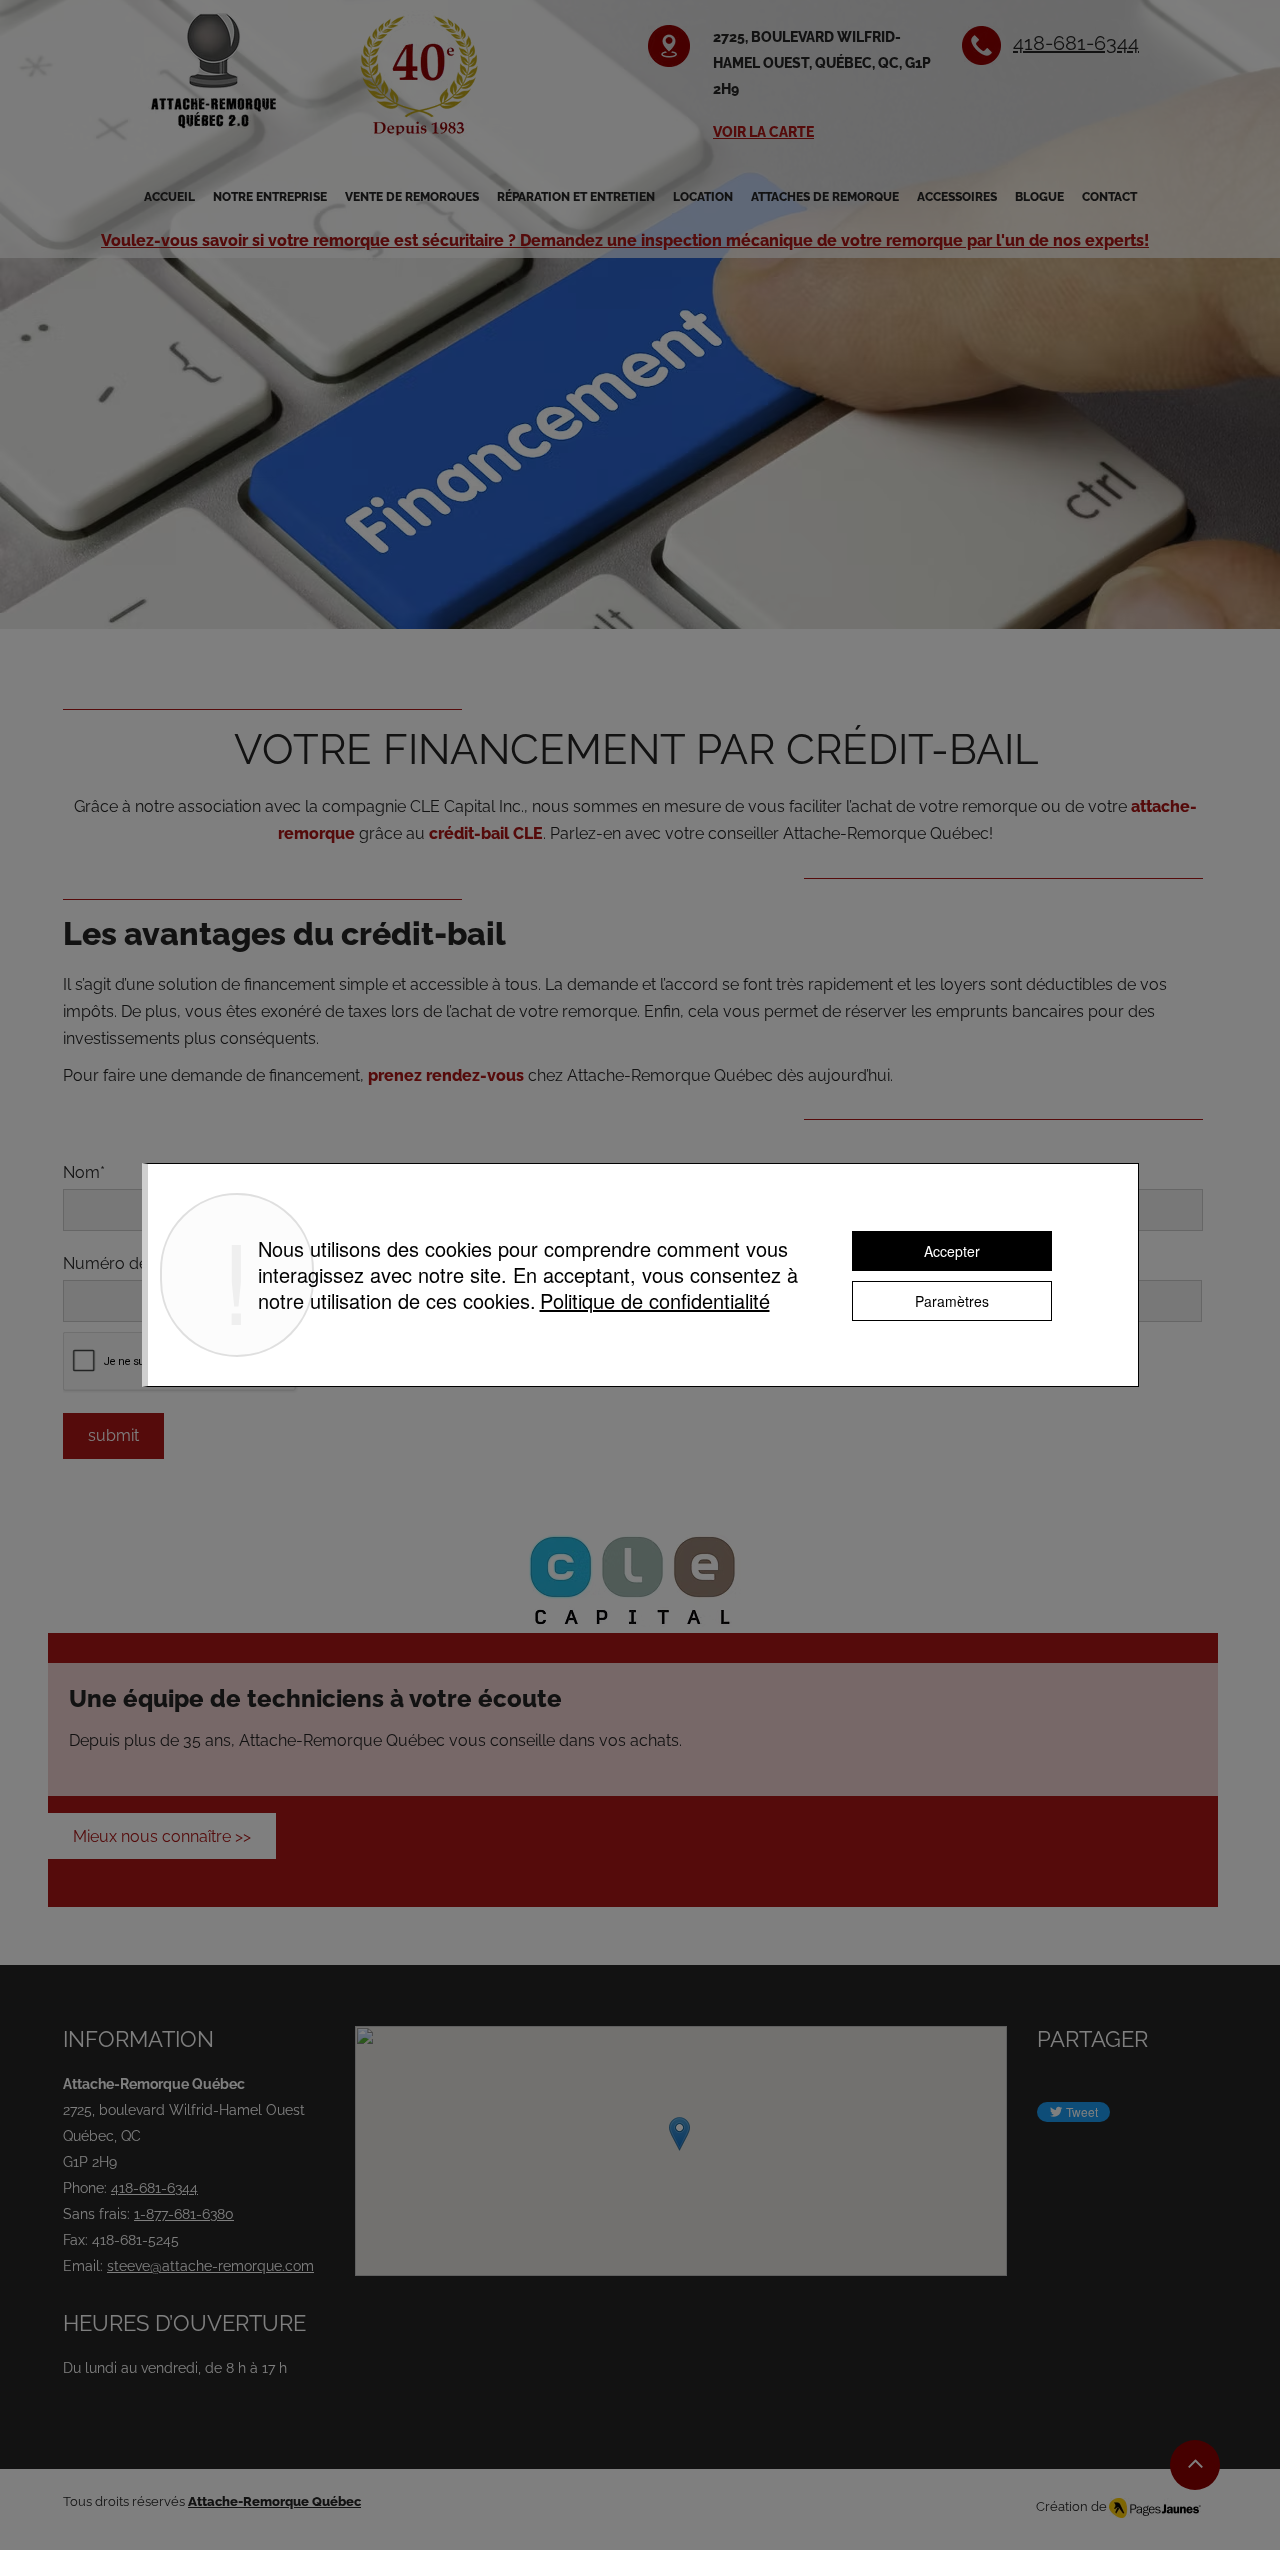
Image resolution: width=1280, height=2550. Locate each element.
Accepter (952, 1251)
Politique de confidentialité (655, 1300)
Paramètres (952, 1301)
